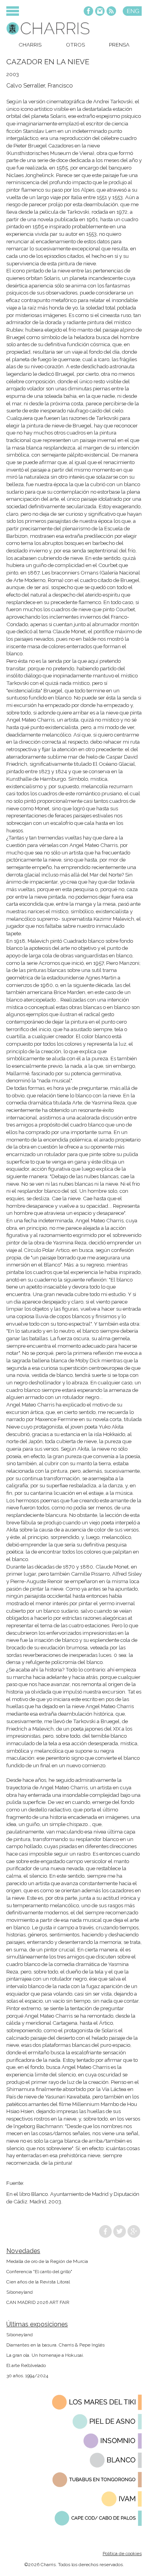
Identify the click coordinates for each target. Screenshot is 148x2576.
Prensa (119, 45)
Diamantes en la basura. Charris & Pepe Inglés (55, 2345)
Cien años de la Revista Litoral (38, 2282)
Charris (30, 45)
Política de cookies (122, 2554)
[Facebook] (88, 12)
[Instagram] (100, 12)
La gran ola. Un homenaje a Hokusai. (45, 2355)
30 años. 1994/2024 (27, 2376)
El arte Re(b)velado (26, 2365)
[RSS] (111, 12)
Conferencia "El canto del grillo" (39, 2272)
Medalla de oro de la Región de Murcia (47, 2261)
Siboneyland (20, 2292)
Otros (75, 45)
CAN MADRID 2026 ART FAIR (38, 2302)
